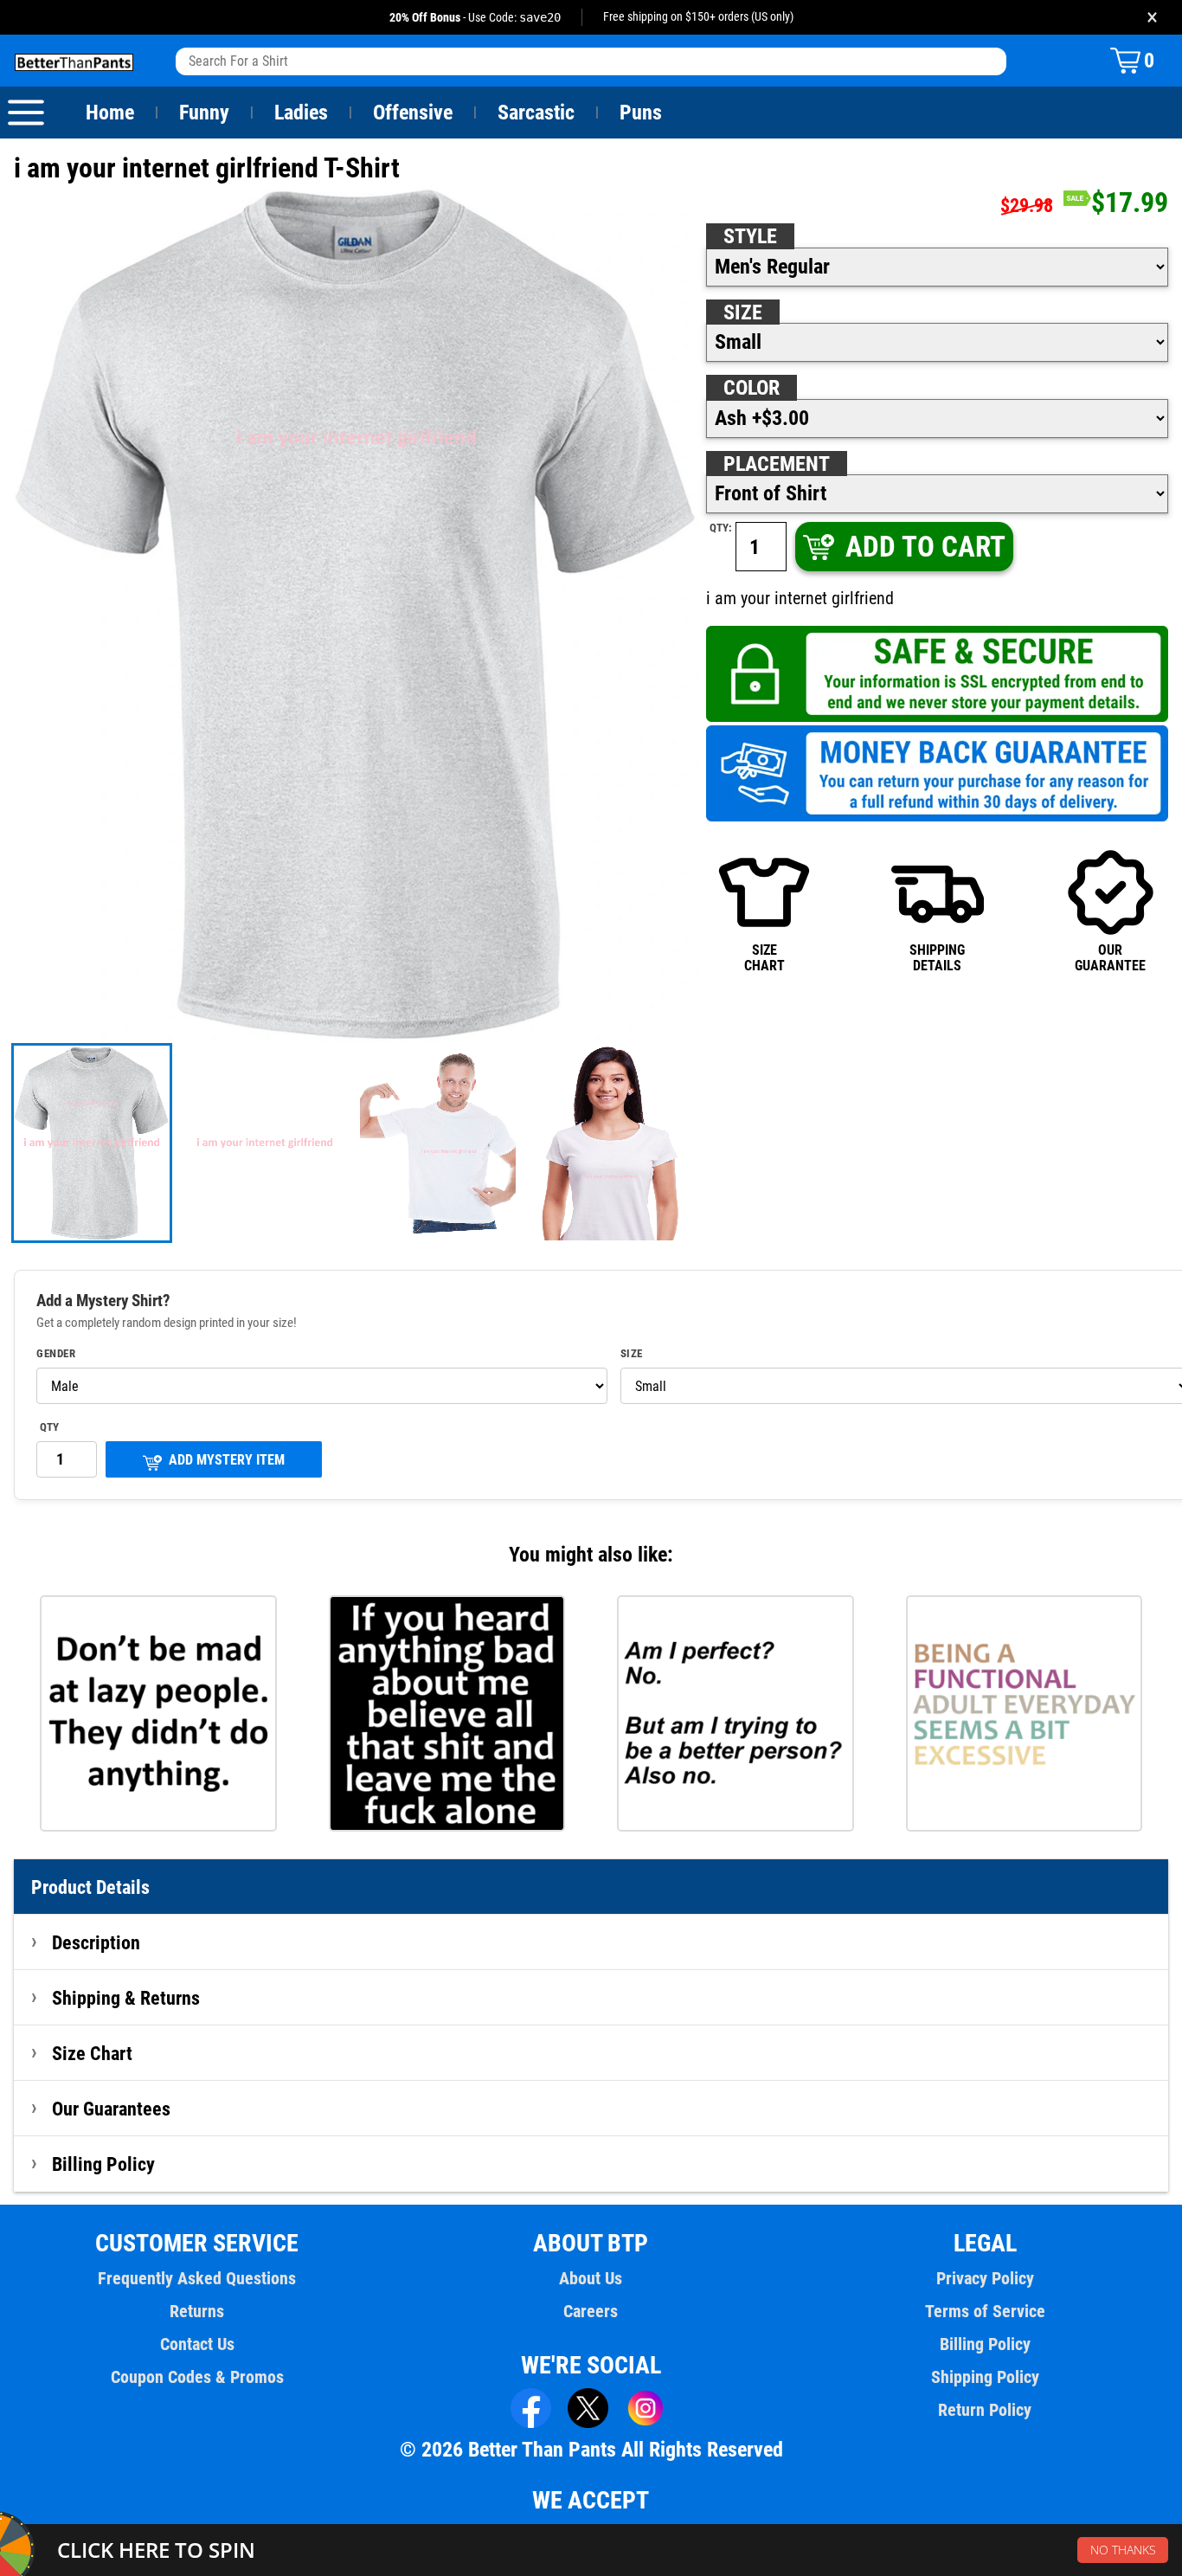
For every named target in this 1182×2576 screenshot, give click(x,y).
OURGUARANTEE (1110, 958)
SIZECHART (764, 958)
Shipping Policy (985, 2377)
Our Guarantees (111, 2109)
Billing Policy (103, 2164)
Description (96, 1942)
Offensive (413, 113)
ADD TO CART (925, 547)
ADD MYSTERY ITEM (227, 1460)
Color (752, 388)
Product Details (90, 1887)
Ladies (301, 113)
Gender (56, 1354)
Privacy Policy (985, 2278)
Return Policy (985, 2410)
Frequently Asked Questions (197, 2278)
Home (110, 113)
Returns (197, 2311)
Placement (777, 464)
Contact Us (197, 2344)
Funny (204, 113)
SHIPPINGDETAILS (937, 958)
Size (743, 312)
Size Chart (92, 2053)
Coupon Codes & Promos (197, 2377)
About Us (591, 2278)
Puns (641, 113)
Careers (591, 2311)
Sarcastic (536, 113)
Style (750, 236)
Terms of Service (985, 2311)
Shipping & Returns (126, 1998)
